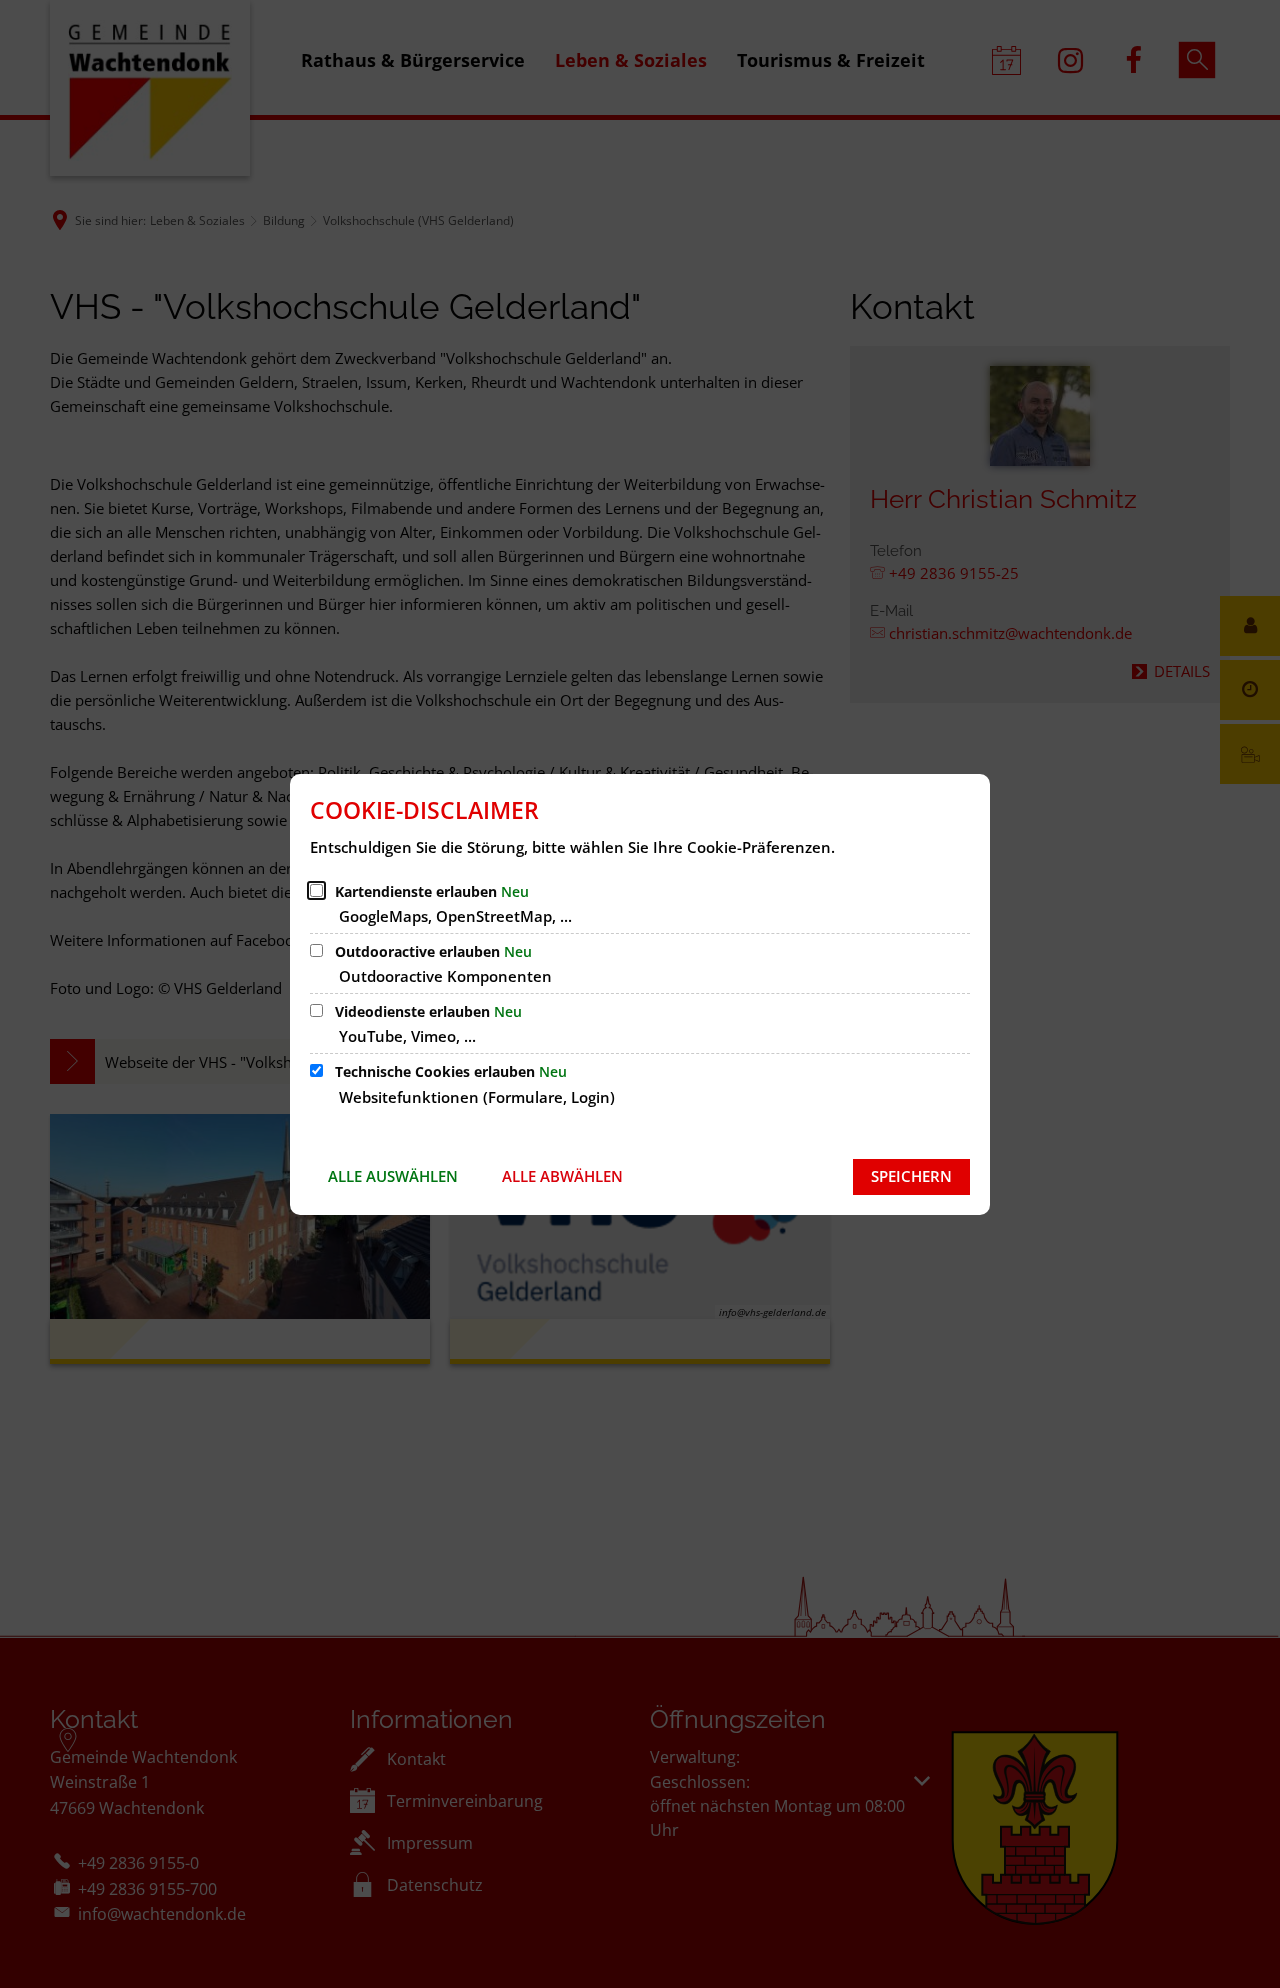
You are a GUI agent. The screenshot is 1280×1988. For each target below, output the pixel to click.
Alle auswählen (393, 1176)
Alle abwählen (562, 1176)
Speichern (911, 1176)
